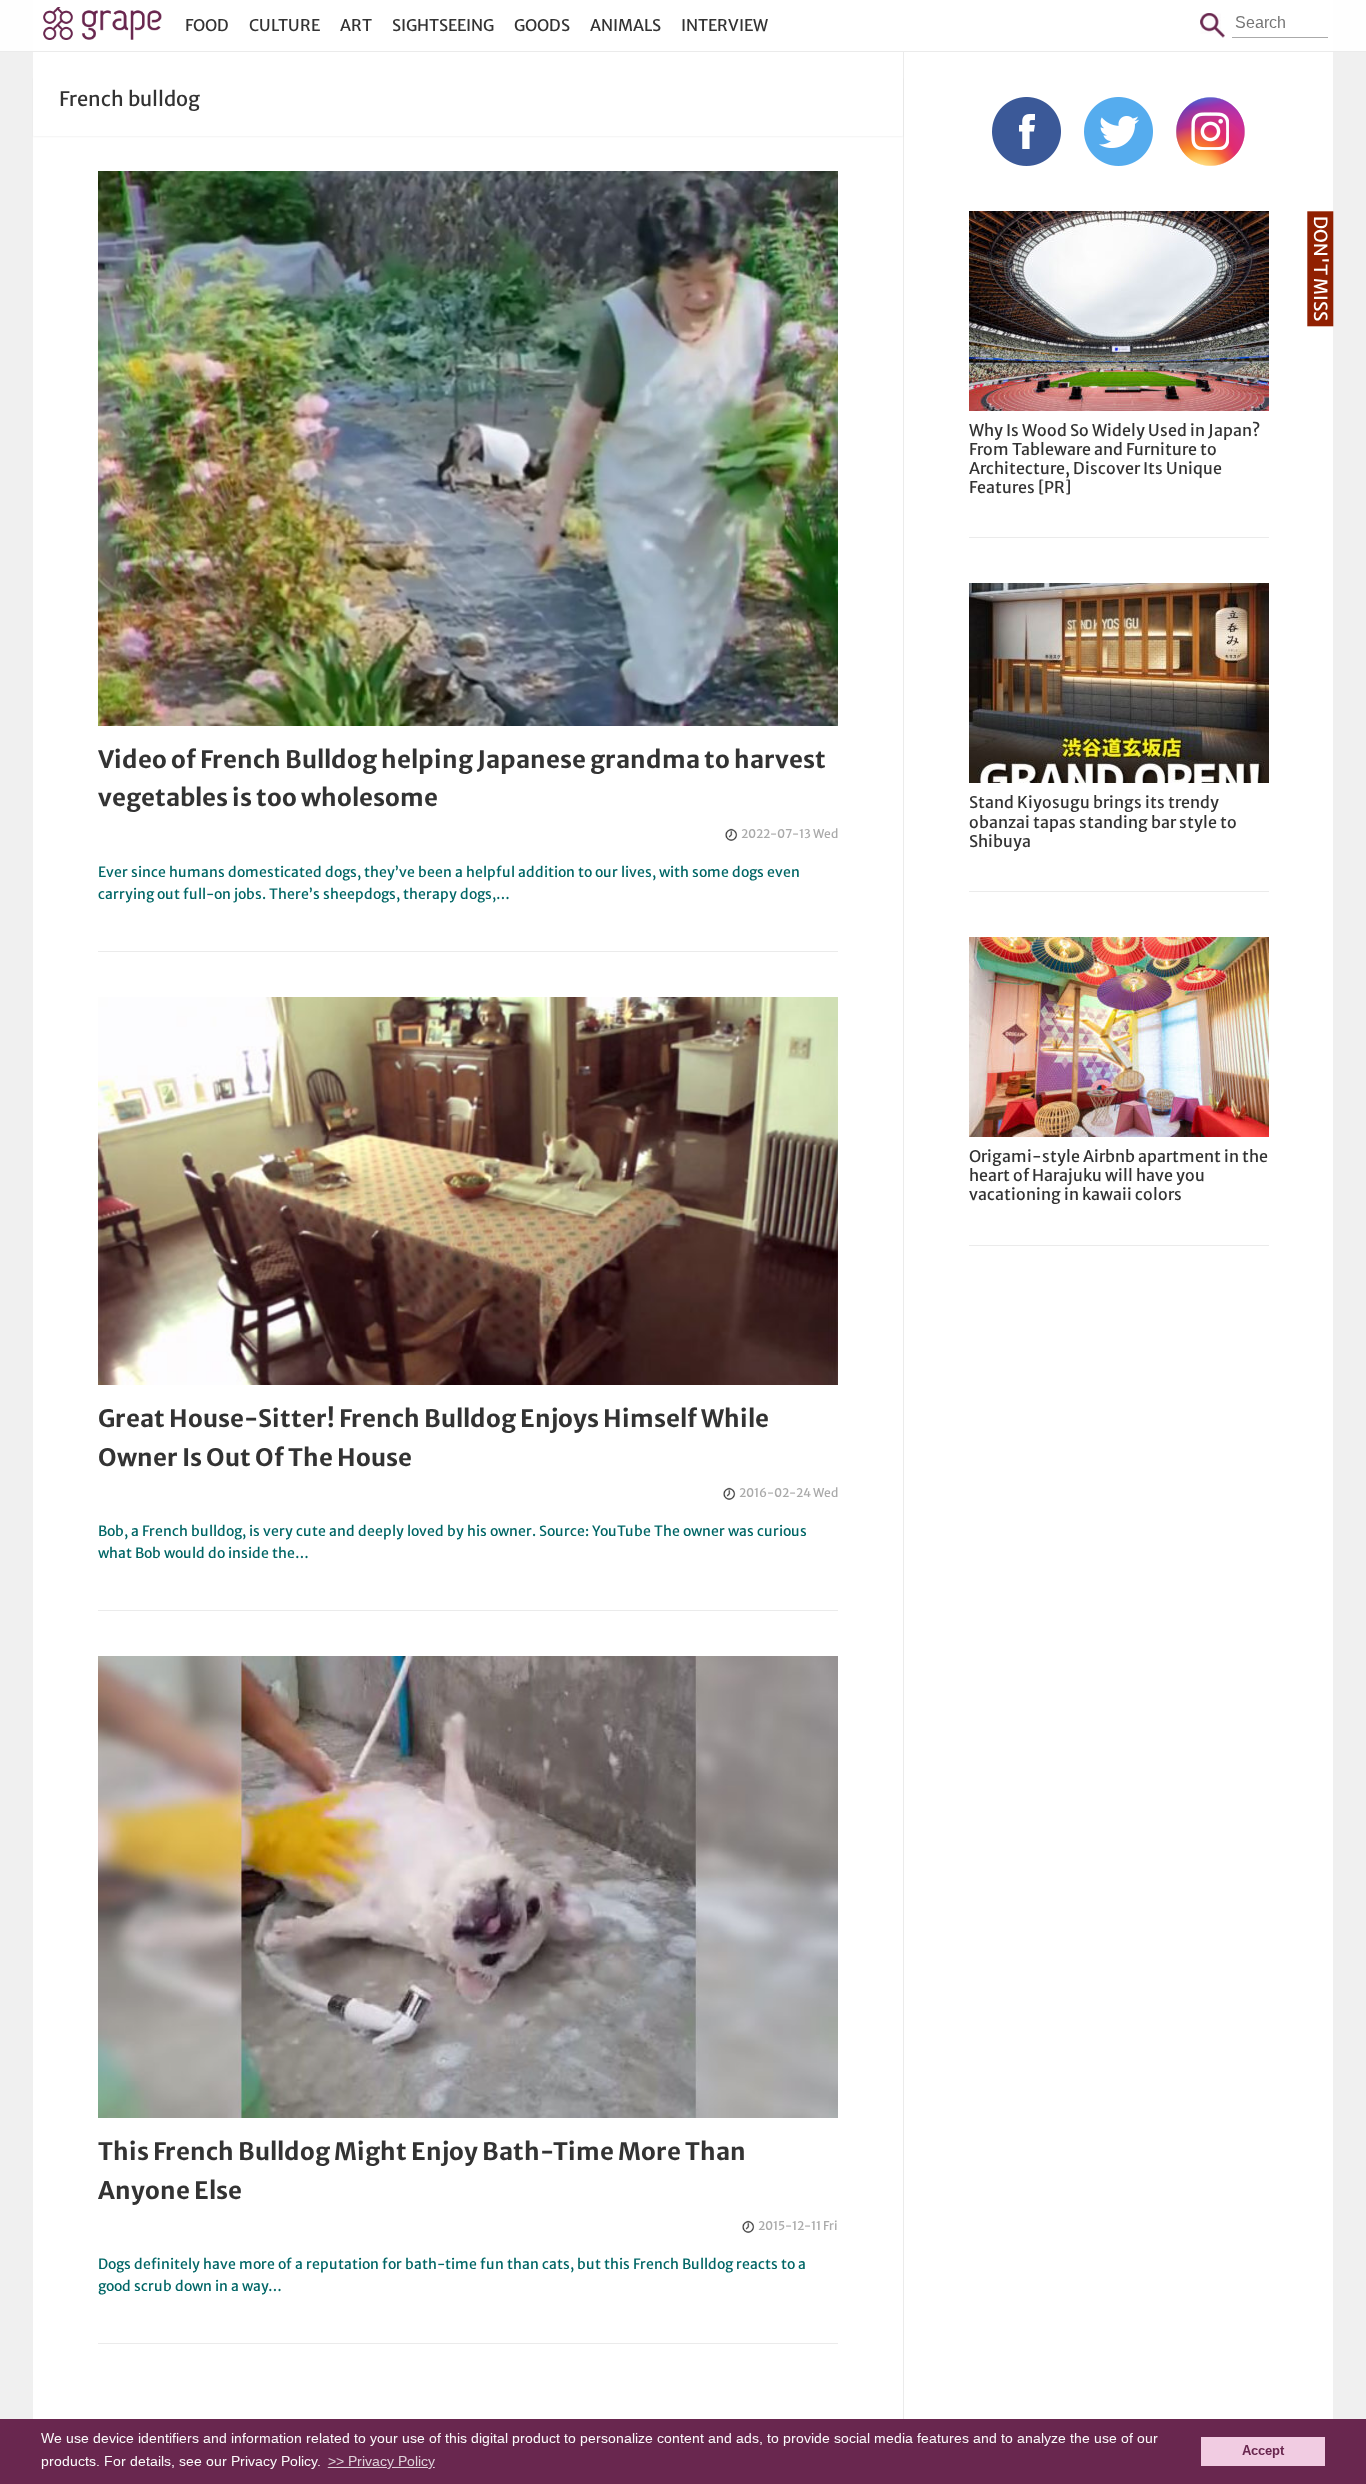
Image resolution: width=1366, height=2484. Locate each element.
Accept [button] (1263, 2451)
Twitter (1118, 131)
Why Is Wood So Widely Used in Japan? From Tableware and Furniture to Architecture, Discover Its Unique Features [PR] (1114, 459)
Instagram (1210, 131)
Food (207, 25)
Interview (724, 25)
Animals (625, 25)
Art (356, 25)
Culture (284, 25)
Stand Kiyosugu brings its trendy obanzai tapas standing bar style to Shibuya (1103, 821)
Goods (542, 25)
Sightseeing (443, 25)
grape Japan (102, 29)
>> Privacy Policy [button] (381, 2461)
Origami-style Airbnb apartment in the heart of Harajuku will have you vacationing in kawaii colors (1118, 1175)
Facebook (1026, 131)
